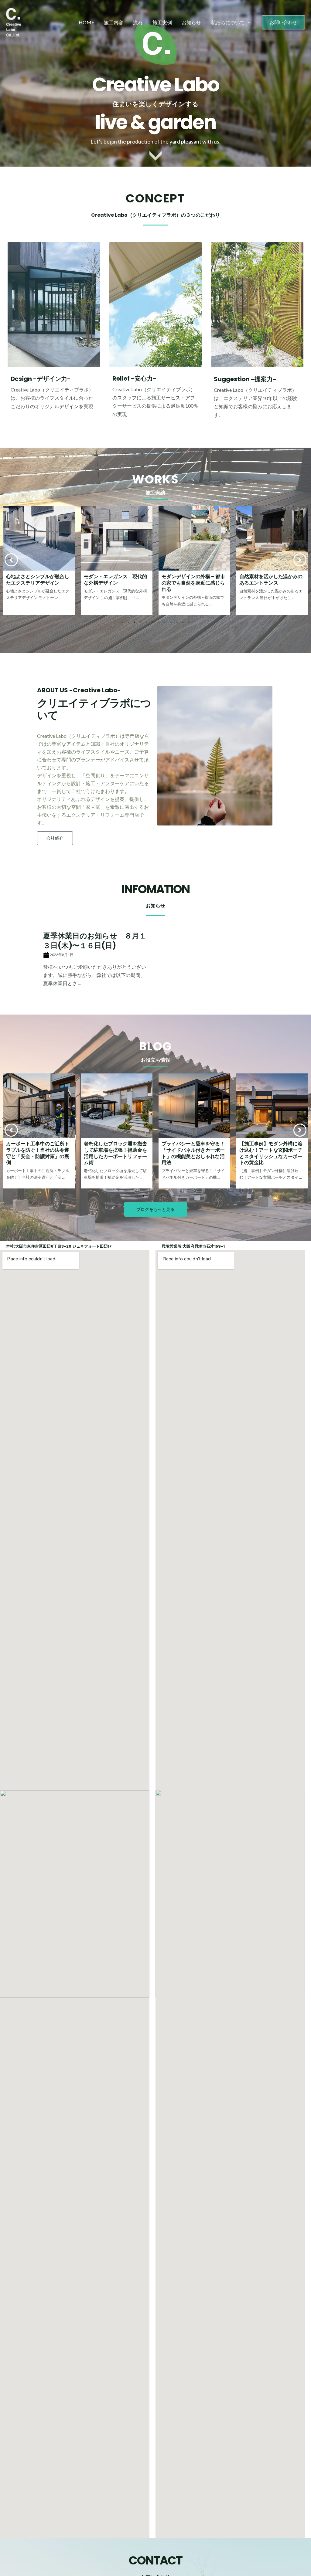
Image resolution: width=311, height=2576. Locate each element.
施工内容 (114, 22)
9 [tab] (171, 622)
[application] (248, 22)
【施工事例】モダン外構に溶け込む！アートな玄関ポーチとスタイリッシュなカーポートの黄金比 (193, 1153)
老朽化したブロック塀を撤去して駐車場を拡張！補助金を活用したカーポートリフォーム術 (38, 1153)
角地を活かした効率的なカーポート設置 (271, 580)
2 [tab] (128, 622)
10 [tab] (177, 622)
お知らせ (191, 22)
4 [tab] (140, 622)
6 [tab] (152, 622)
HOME (86, 22)
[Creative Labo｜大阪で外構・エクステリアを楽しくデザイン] (14, 22)
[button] (283, 22)
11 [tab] (183, 622)
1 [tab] (122, 622)
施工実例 (162, 22)
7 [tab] (159, 622)
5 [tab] (146, 622)
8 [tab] (165, 622)
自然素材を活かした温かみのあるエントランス (193, 580)
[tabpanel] (39, 561)
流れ (138, 22)
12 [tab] (189, 622)
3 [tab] (134, 622)
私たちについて (228, 22)
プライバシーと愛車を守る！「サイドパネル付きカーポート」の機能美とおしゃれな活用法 (115, 1153)
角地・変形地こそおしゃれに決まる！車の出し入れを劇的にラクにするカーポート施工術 (271, 1153)
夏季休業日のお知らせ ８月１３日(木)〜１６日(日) (95, 941)
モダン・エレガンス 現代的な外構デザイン (38, 580)
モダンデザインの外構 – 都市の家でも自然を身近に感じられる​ (116, 583)
